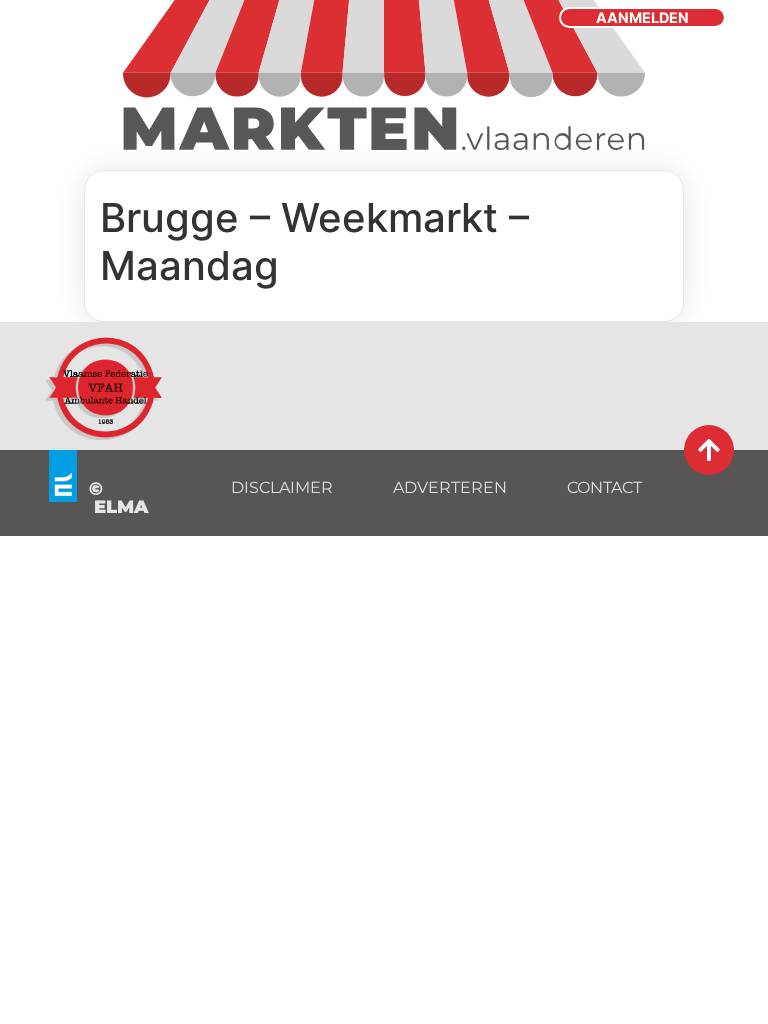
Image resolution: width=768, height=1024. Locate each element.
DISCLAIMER (282, 487)
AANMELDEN (642, 17)
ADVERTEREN (450, 487)
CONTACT (604, 487)
